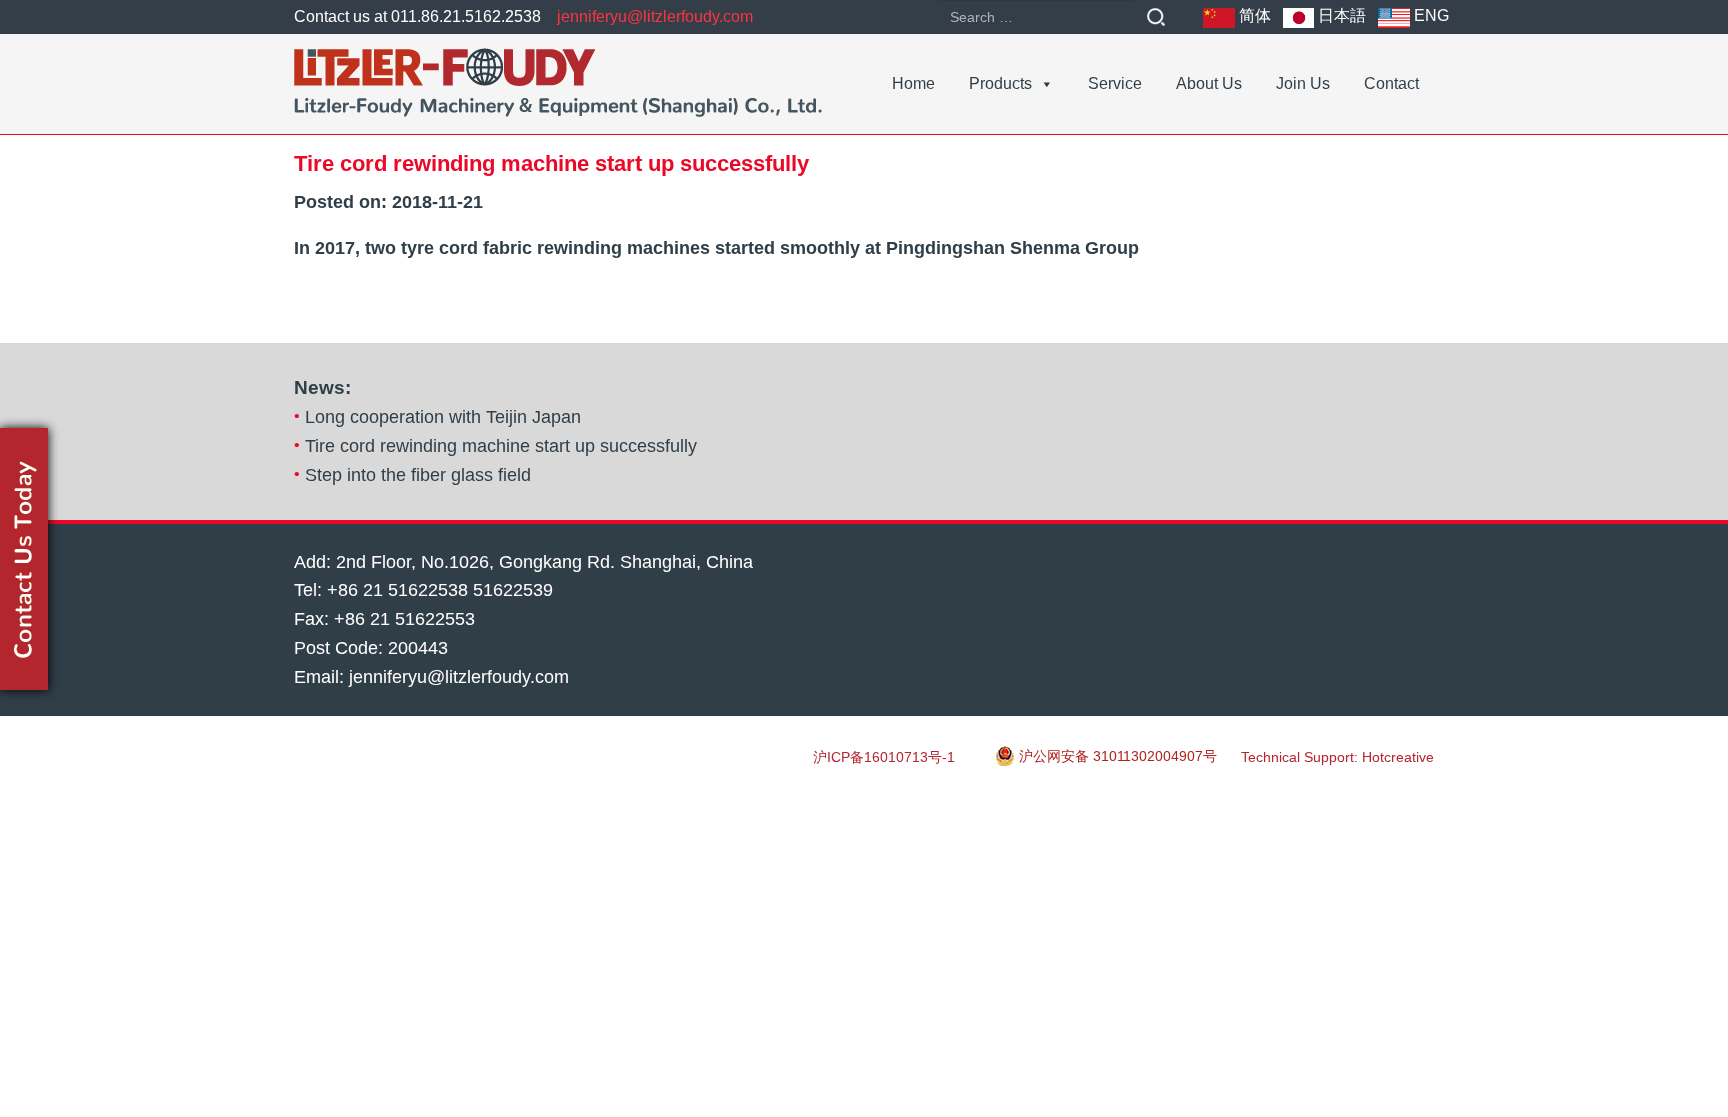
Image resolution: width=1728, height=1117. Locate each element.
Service (1115, 83)
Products (1000, 83)
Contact (1391, 83)
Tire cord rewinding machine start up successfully (501, 446)
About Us (1209, 83)
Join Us (1303, 83)
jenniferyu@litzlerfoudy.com (655, 16)
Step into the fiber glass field (418, 475)
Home (913, 83)
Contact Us (24, 559)
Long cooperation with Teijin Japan (443, 417)
